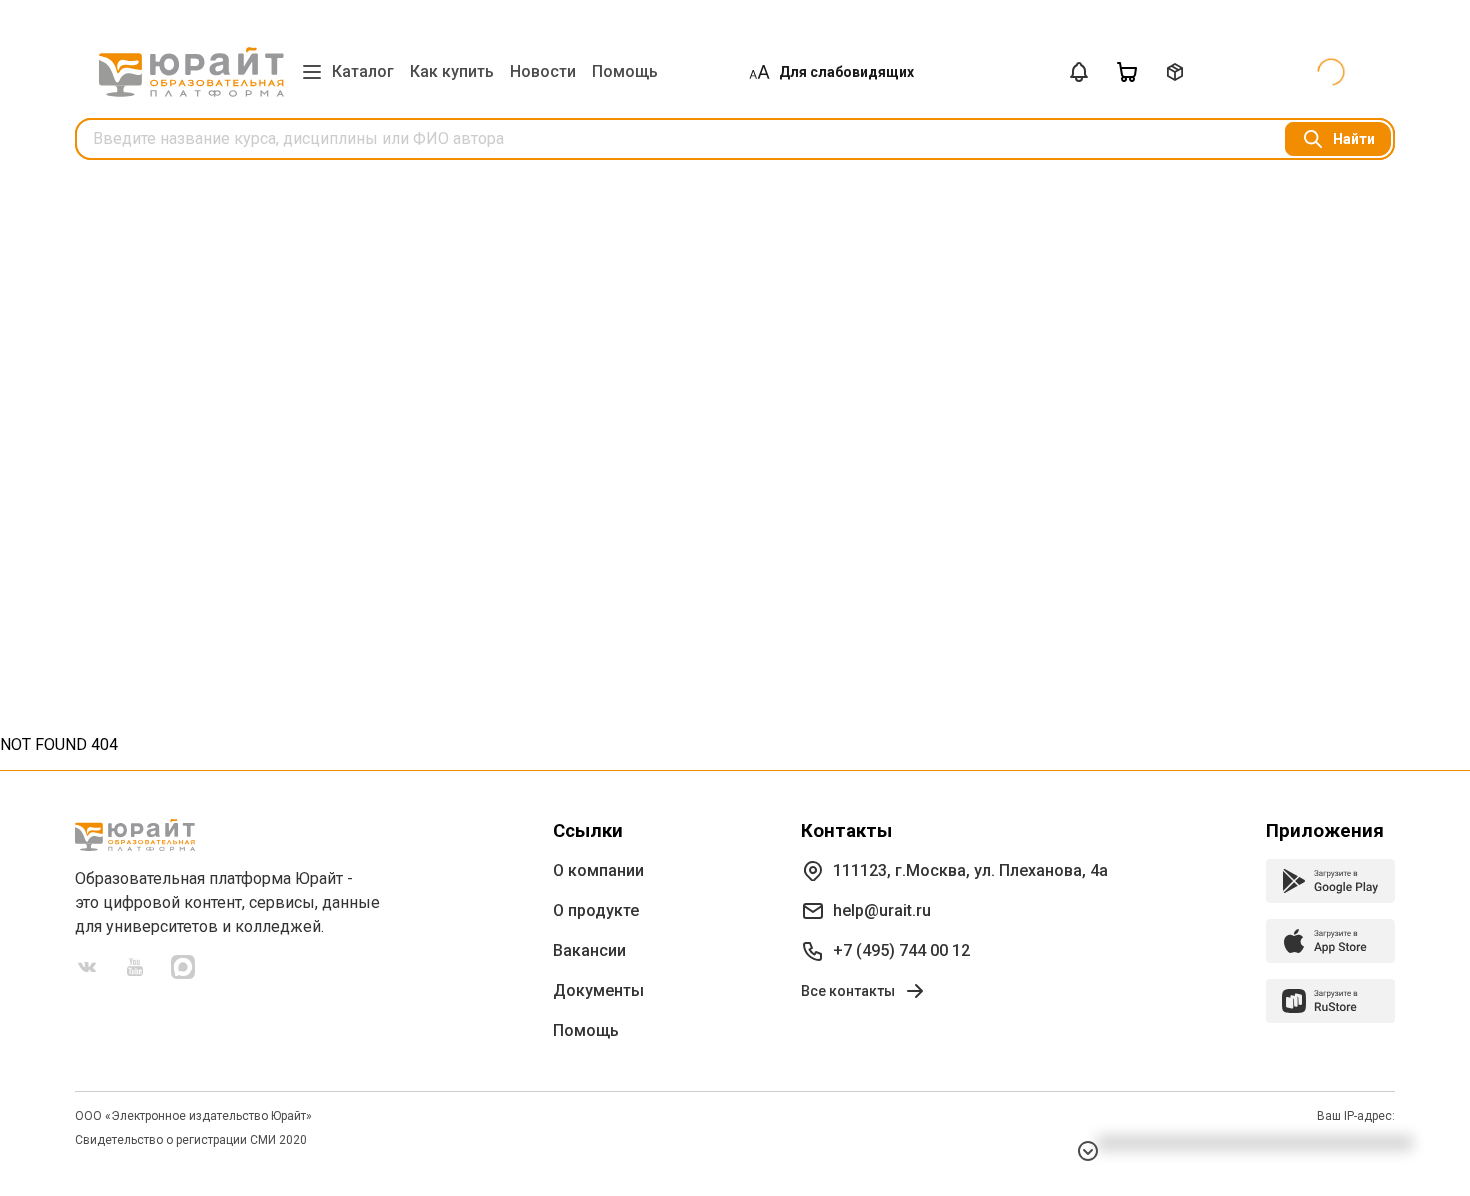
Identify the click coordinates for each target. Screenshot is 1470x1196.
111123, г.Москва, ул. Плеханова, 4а (970, 870)
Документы (598, 990)
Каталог (363, 71)
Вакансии (589, 950)
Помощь (625, 71)
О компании (598, 870)
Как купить (452, 71)
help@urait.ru (882, 910)
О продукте (596, 910)
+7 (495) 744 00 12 (901, 950)
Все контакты (848, 991)
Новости (543, 71)
